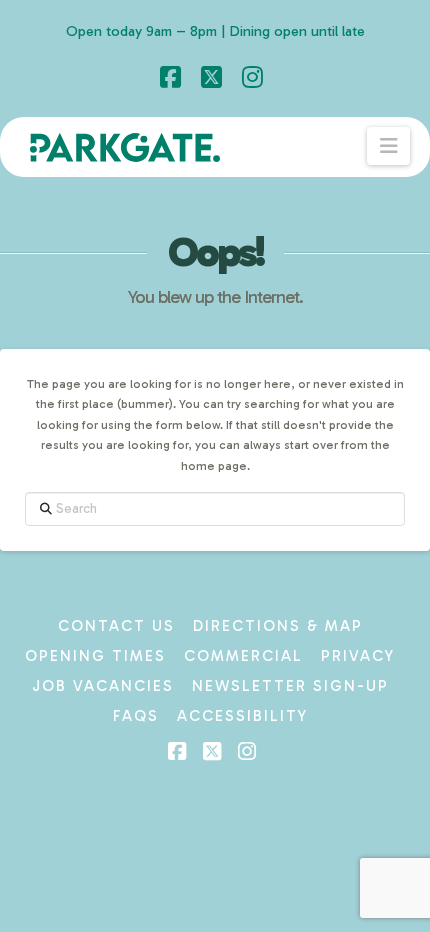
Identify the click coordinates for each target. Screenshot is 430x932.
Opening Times (95, 656)
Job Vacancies (103, 686)
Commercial (243, 656)
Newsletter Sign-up (290, 686)
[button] (388, 146)
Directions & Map (278, 626)
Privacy (358, 656)
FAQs (136, 716)
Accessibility (242, 716)
